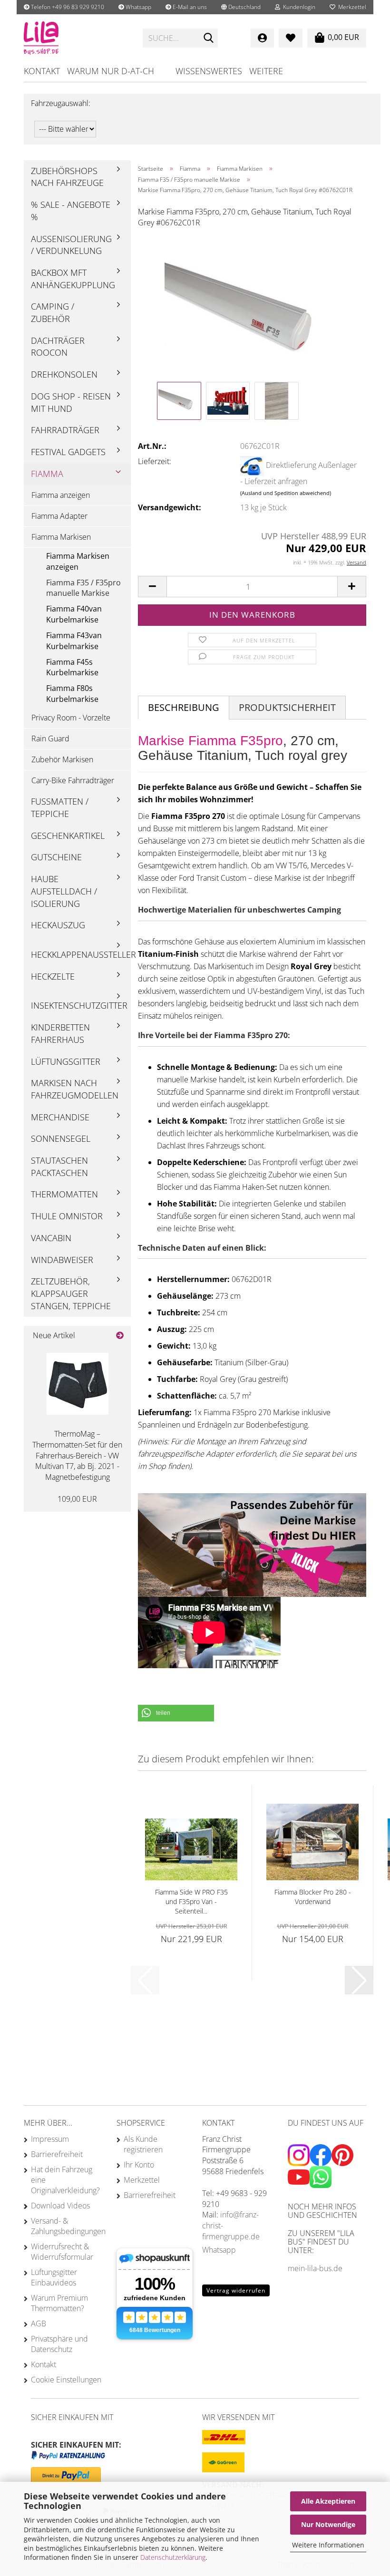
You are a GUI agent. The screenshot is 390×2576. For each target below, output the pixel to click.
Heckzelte (53, 976)
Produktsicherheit (287, 707)
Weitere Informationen (328, 2545)
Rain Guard (50, 739)
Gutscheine (56, 857)
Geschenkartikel (68, 836)
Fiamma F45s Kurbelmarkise (72, 667)
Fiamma (47, 474)
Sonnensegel (61, 1138)
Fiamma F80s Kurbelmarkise (72, 694)
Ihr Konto (139, 2165)
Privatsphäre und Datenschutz (59, 2344)
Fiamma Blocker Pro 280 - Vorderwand (313, 1897)
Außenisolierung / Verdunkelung (71, 245)
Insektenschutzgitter (79, 1005)
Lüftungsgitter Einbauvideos (54, 2277)
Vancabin (51, 1238)
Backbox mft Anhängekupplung (73, 279)
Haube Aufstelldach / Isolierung (64, 891)
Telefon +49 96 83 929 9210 (67, 7)
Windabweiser (62, 1260)
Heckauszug (58, 925)
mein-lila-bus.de (315, 2268)
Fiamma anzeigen (61, 495)
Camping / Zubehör (53, 312)
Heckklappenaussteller (81, 954)
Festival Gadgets (68, 452)
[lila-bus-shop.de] (76, 38)
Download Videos (60, 2206)
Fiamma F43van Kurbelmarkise (74, 641)
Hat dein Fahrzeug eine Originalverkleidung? (65, 2180)
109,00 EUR (77, 1499)
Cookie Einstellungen (66, 2380)
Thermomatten (64, 1194)
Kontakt (42, 71)
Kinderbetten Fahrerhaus (60, 1033)
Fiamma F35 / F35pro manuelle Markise (83, 588)
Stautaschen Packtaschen (59, 1166)
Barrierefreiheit (57, 2154)
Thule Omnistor (67, 1216)
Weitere (266, 71)
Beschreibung (184, 707)
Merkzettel (351, 7)
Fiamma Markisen (61, 537)
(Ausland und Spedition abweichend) (286, 493)
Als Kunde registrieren (143, 2144)
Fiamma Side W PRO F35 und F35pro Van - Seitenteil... (191, 1901)
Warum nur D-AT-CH (111, 71)
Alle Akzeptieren (328, 2501)
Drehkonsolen (64, 374)
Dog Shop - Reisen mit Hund (71, 402)
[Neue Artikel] (120, 1336)
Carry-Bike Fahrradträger (73, 780)
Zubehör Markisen (62, 759)
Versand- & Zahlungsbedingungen (66, 2226)
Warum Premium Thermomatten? (59, 2303)
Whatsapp (138, 7)
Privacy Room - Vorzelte (71, 718)
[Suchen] (209, 39)
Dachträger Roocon (58, 347)
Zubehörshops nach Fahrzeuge (67, 177)
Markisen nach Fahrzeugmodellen (75, 1089)
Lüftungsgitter (66, 1061)
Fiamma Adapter (59, 516)
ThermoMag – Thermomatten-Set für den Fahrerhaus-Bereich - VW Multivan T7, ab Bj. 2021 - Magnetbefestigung (77, 1455)
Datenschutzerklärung (173, 2557)
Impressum (50, 2139)
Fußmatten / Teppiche (60, 807)
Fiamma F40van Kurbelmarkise (74, 614)
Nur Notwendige (328, 2524)
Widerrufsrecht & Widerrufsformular (62, 2252)
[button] (241, 7)
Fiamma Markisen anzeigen (78, 561)
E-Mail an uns (189, 7)
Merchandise (60, 1117)
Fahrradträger (65, 430)
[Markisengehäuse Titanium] (252, 307)
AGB (39, 2323)
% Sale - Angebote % (71, 211)
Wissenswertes (209, 71)
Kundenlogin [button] (298, 7)
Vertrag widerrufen (236, 2290)
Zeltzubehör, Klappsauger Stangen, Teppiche (71, 1293)
